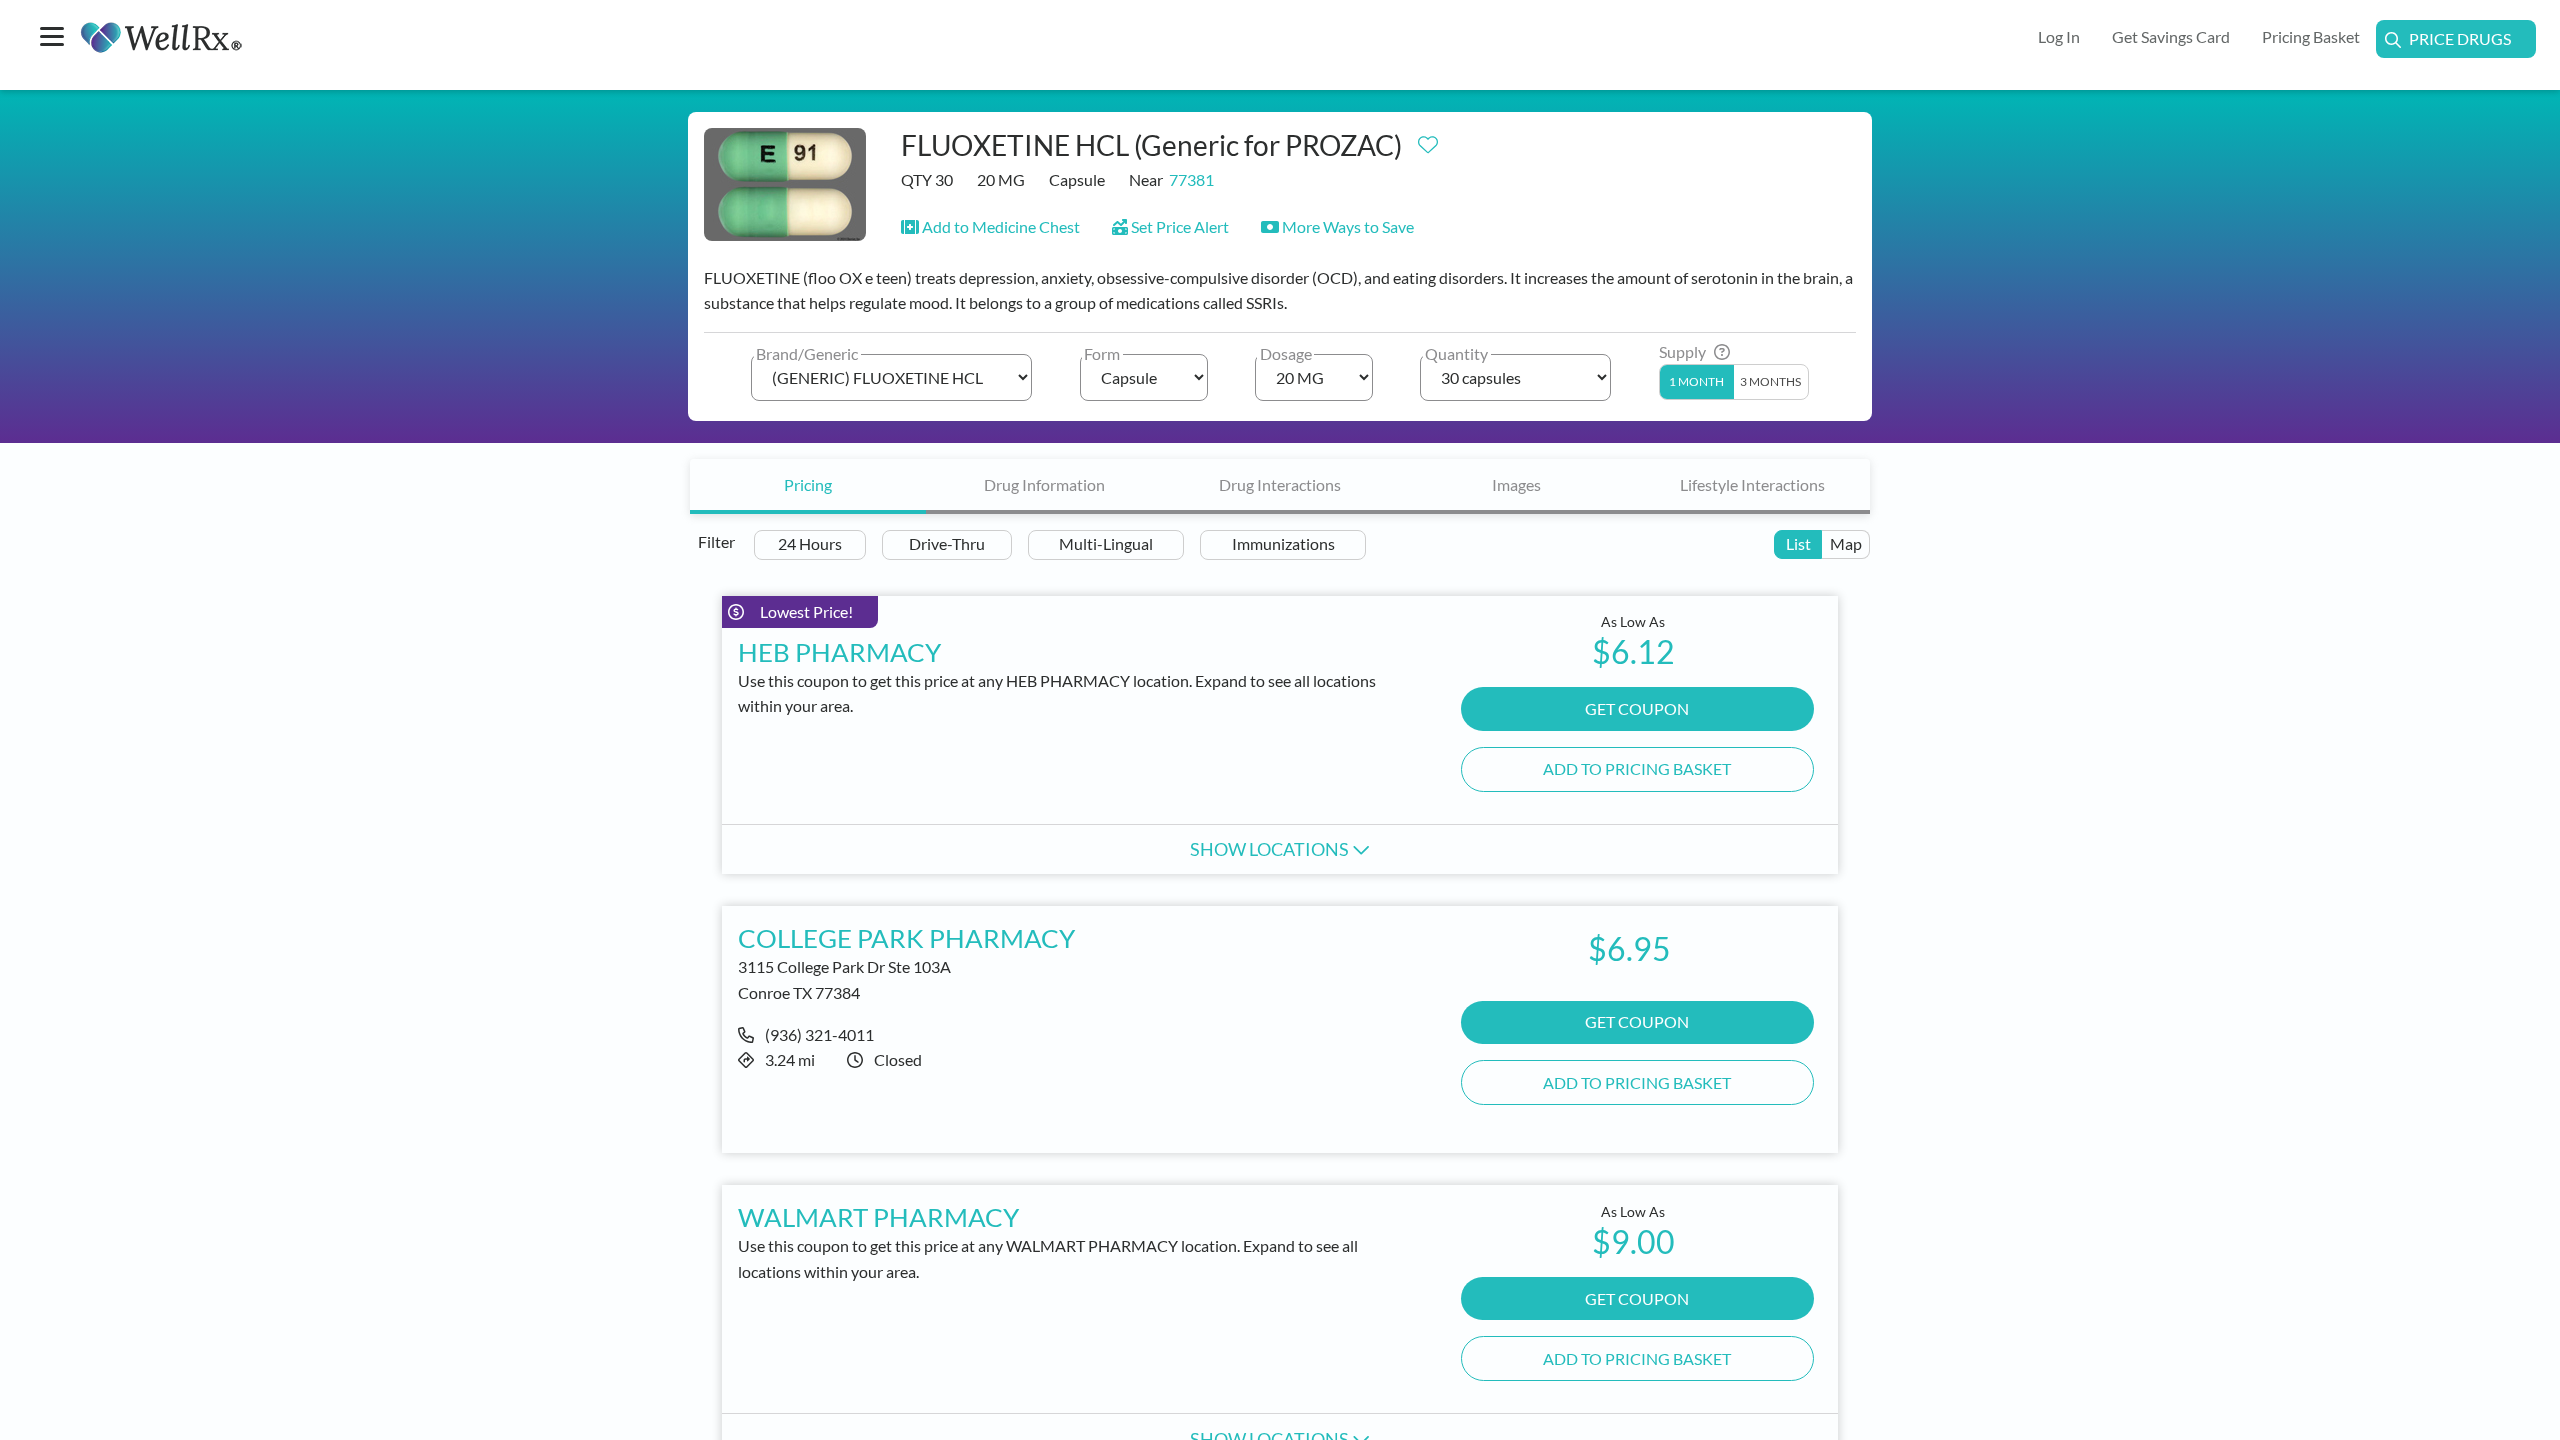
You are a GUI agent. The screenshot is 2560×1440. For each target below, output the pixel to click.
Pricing (808, 484)
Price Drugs (2460, 38)
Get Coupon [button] (1637, 1021)
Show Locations (1271, 849)
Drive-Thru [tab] (947, 543)
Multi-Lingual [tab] (1106, 543)
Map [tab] (1846, 543)
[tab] (808, 486)
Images (1516, 484)
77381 (1191, 179)
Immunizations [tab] (1283, 543)
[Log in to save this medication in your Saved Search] (1428, 140)
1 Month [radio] (1696, 381)
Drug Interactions (1280, 484)
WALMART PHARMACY (878, 1217)
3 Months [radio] (1770, 381)
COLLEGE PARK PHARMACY (906, 938)
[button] (990, 226)
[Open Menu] (52, 38)
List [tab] (1798, 543)
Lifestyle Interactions (1752, 484)
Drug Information (1044, 484)
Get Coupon (1637, 708)
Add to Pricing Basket (1637, 768)
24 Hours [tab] (810, 543)
